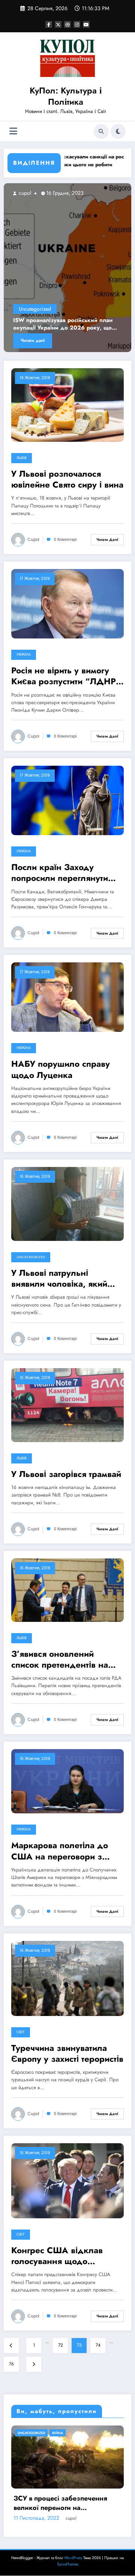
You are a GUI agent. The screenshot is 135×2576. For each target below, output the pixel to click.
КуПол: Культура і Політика (66, 96)
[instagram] (77, 24)
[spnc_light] (118, 131)
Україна (24, 655)
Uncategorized (56, 309)
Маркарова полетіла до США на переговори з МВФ (60, 1851)
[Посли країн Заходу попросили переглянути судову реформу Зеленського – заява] (67, 800)
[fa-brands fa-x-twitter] (58, 24)
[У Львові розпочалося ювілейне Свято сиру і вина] (67, 405)
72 (61, 2345)
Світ (21, 2032)
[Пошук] (101, 131)
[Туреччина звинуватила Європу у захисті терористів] (67, 1978)
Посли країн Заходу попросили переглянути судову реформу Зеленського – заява (60, 873)
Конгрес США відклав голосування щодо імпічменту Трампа (57, 2256)
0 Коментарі (65, 540)
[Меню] (13, 131)
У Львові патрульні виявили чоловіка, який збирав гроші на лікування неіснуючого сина (66, 1279)
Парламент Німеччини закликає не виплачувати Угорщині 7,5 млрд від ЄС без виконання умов (66, 2547)
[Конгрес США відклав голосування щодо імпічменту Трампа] (67, 2180)
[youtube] (86, 24)
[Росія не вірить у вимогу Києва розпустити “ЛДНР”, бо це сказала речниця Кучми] (67, 603)
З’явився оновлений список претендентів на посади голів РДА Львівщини (60, 1660)
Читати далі (54, 340)
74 (98, 2345)
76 (11, 2364)
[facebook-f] (49, 24)
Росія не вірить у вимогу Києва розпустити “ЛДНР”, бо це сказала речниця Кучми (67, 676)
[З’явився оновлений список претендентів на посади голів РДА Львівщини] (67, 1590)
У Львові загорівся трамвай (66, 1474)
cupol (46, 193)
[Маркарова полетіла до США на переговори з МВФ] (67, 1781)
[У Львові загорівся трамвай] (67, 1405)
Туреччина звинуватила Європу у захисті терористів (67, 2054)
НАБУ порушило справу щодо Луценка (61, 1070)
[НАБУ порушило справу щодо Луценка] (67, 997)
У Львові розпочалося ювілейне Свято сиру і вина (67, 480)
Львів (22, 458)
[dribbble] (67, 24)
